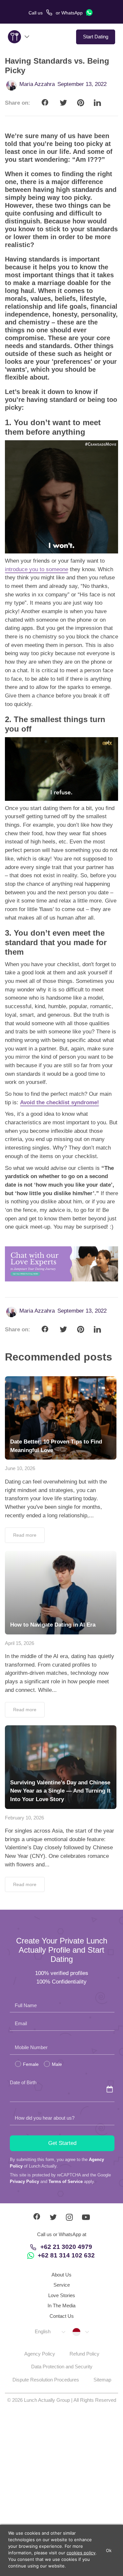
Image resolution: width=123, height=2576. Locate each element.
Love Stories (62, 2295)
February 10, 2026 (24, 1818)
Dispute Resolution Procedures (46, 2380)
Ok (109, 2550)
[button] (50, 2332)
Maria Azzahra (37, 84)
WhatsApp (73, 13)
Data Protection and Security (62, 2367)
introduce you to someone (37, 569)
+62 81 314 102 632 (66, 2255)
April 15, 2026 (20, 1643)
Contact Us (62, 2316)
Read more (25, 1535)
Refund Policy (84, 2354)
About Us (61, 2275)
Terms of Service (66, 2181)
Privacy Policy (24, 2181)
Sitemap (102, 2380)
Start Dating (96, 37)
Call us (36, 13)
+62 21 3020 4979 (66, 2247)
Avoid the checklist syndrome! (60, 1102)
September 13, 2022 (82, 84)
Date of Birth (23, 2082)
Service (62, 2285)
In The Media (61, 2306)
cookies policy (81, 2553)
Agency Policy (40, 2354)
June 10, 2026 (20, 1468)
